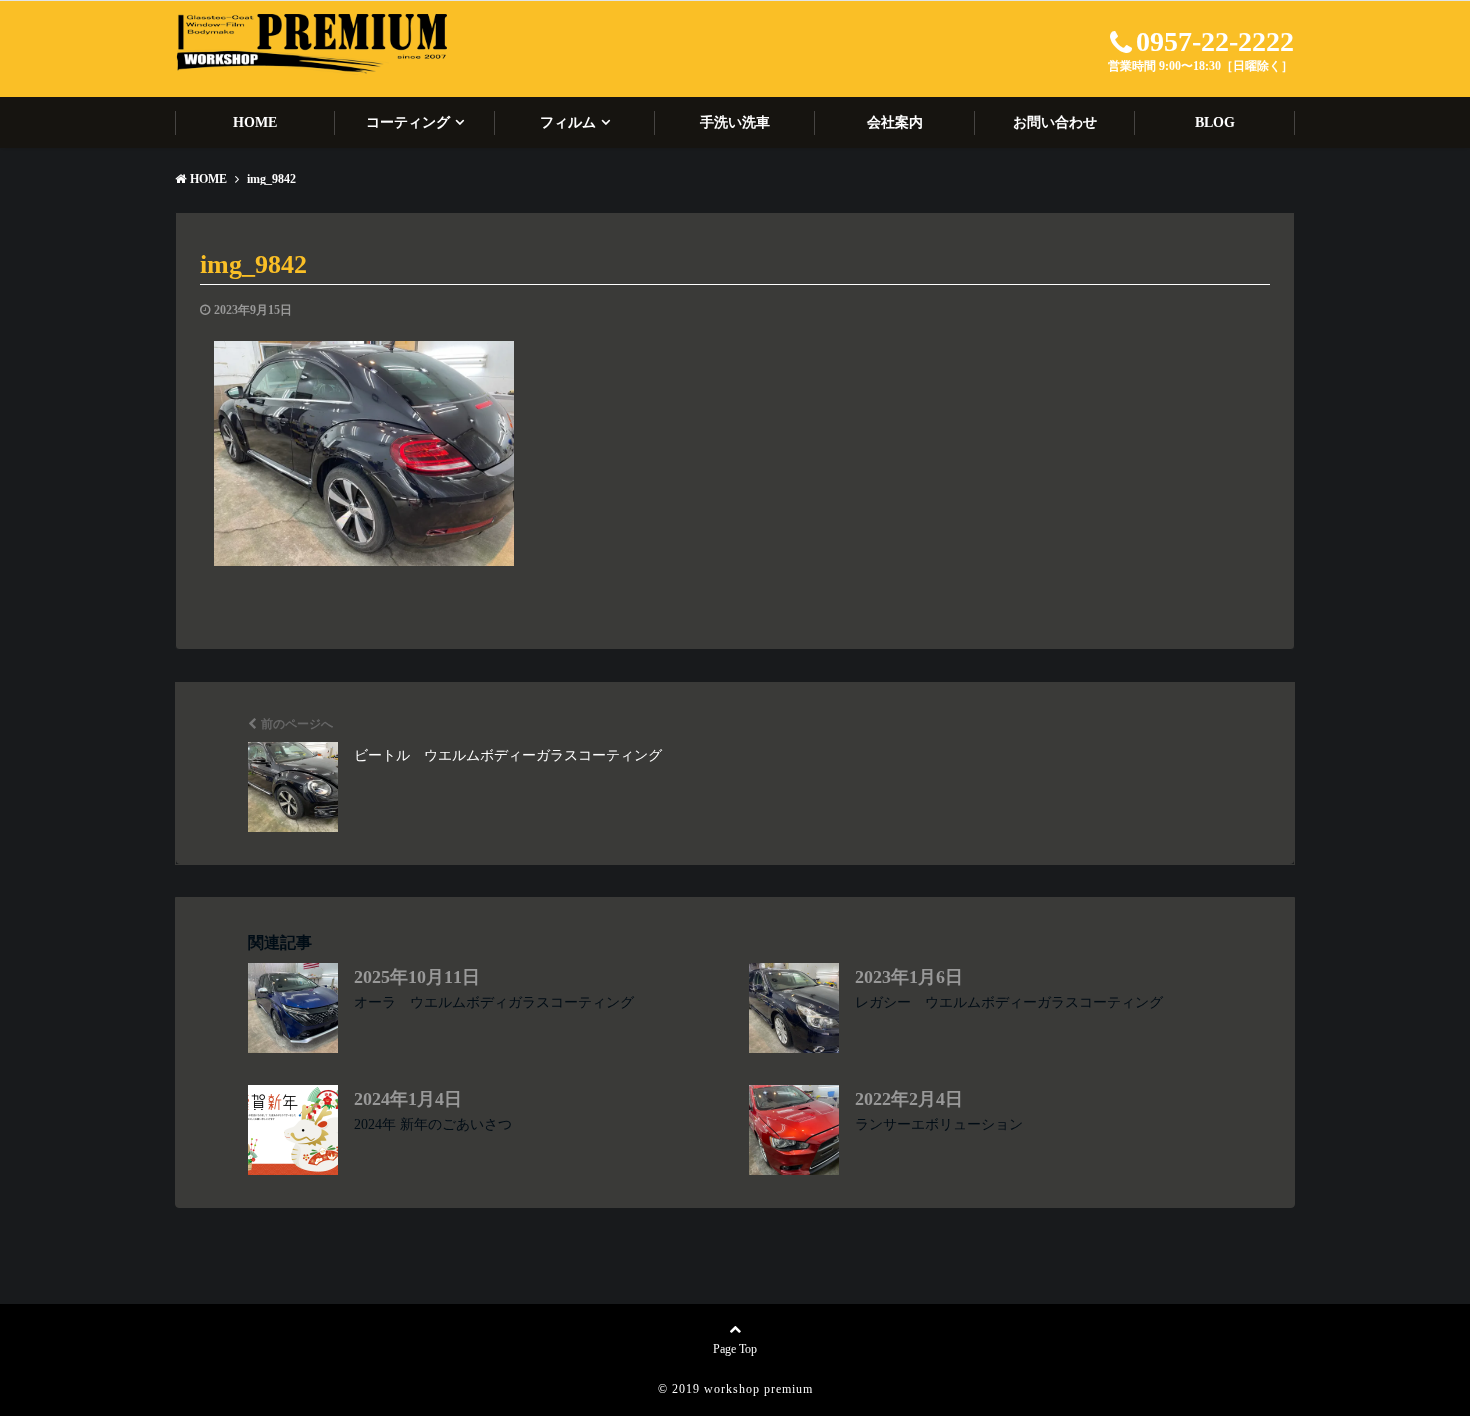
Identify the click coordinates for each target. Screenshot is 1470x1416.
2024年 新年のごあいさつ (433, 1124)
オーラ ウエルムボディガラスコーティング (494, 1002)
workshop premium (758, 1389)
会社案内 (895, 122)
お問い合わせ (1055, 122)
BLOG (1215, 122)
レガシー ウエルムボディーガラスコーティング (1009, 1002)
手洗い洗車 (735, 122)
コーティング (408, 122)
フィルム (568, 122)
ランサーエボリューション (939, 1124)
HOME (255, 122)
